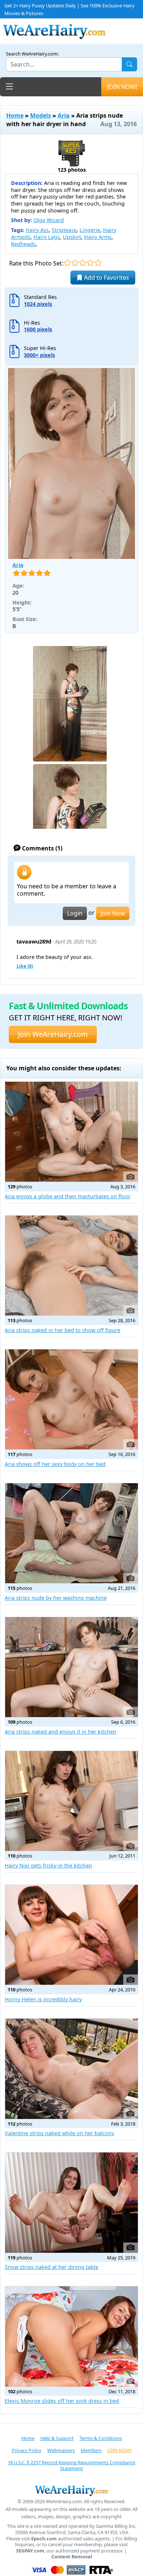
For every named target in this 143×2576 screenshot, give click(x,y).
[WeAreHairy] (71, 2490)
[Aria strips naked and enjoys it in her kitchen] (71, 1667)
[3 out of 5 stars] (83, 263)
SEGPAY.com (30, 2551)
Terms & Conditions (101, 2438)
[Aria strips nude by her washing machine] (71, 1533)
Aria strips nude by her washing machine (56, 1598)
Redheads (23, 244)
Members (91, 2450)
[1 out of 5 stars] (67, 263)
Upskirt (72, 237)
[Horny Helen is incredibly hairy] (71, 1935)
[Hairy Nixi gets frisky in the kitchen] (71, 1801)
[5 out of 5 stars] (98, 263)
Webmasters (61, 2450)
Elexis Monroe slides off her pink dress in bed (62, 2401)
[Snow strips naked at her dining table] (71, 2202)
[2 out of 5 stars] (75, 263)
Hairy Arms (98, 237)
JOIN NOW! (122, 87)
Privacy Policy (27, 2450)
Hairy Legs (47, 237)
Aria (64, 115)
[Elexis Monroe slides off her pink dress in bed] (71, 2336)
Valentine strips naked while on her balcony (59, 2133)
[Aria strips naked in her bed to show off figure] (71, 1266)
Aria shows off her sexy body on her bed (55, 1464)
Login (75, 913)
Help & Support (57, 2438)
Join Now (113, 913)
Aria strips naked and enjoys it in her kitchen (60, 1732)
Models (41, 115)
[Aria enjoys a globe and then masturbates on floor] (71, 1132)
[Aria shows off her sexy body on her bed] (71, 1399)
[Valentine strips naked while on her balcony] (71, 2069)
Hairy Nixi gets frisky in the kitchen (48, 1865)
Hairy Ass (37, 230)
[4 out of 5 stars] (90, 263)
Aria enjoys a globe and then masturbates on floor (68, 1196)
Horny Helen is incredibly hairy (43, 1999)
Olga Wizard (49, 220)
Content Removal (72, 2557)
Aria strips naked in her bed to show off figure (63, 1330)
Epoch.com (44, 2539)
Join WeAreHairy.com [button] (53, 1034)
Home (15, 115)
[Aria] (71, 463)
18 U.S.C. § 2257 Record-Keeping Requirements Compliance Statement (71, 2466)
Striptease (64, 230)
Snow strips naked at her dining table (52, 2267)
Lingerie (90, 230)
